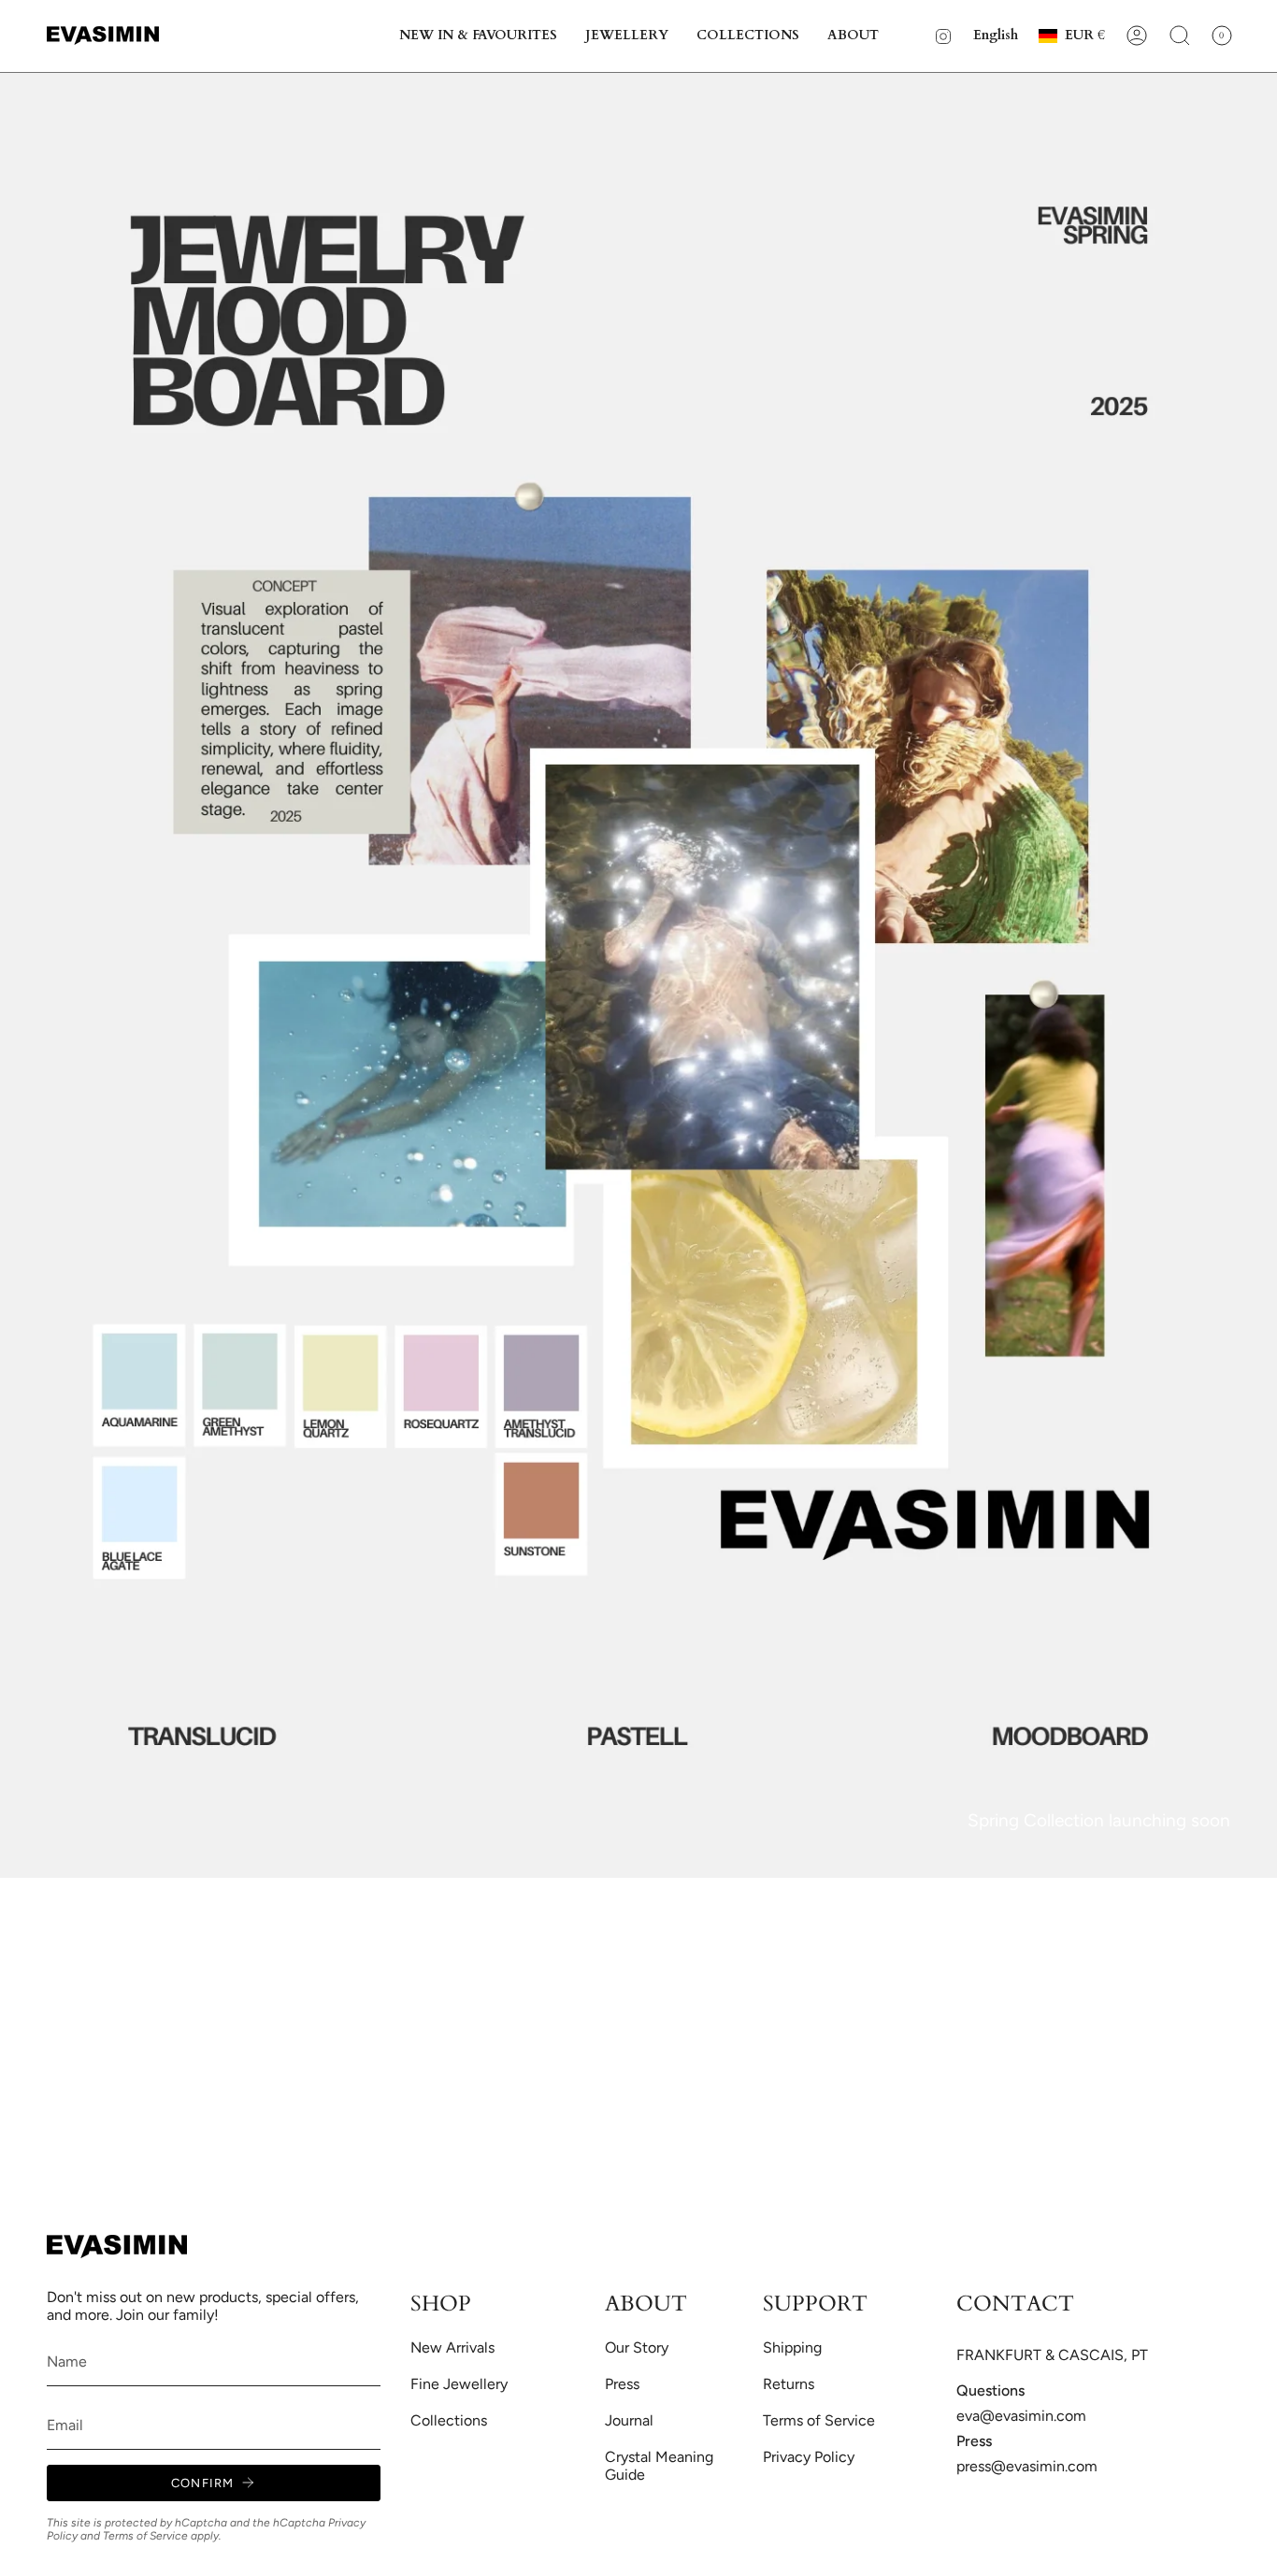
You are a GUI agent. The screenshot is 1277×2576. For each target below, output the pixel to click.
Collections (449, 2420)
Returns (789, 2384)
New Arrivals (452, 2347)
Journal (629, 2420)
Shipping (792, 2347)
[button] (478, 36)
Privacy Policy (809, 2457)
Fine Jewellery (459, 2384)
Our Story (637, 2347)
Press (622, 2384)
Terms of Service (145, 2536)
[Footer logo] (117, 2247)
